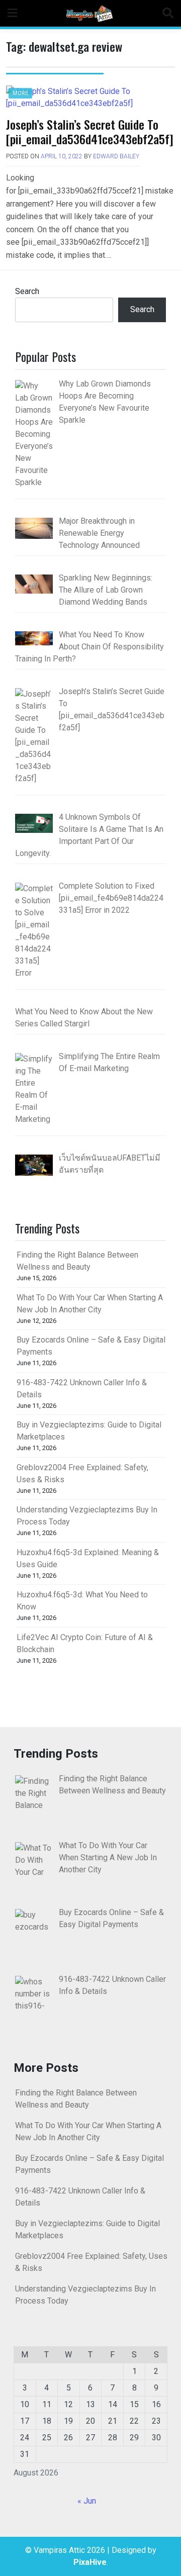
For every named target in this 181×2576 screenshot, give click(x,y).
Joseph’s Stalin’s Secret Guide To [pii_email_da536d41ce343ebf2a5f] (90, 131)
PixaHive (90, 2562)
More (20, 93)
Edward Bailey (116, 156)
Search (27, 291)
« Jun (87, 2501)
